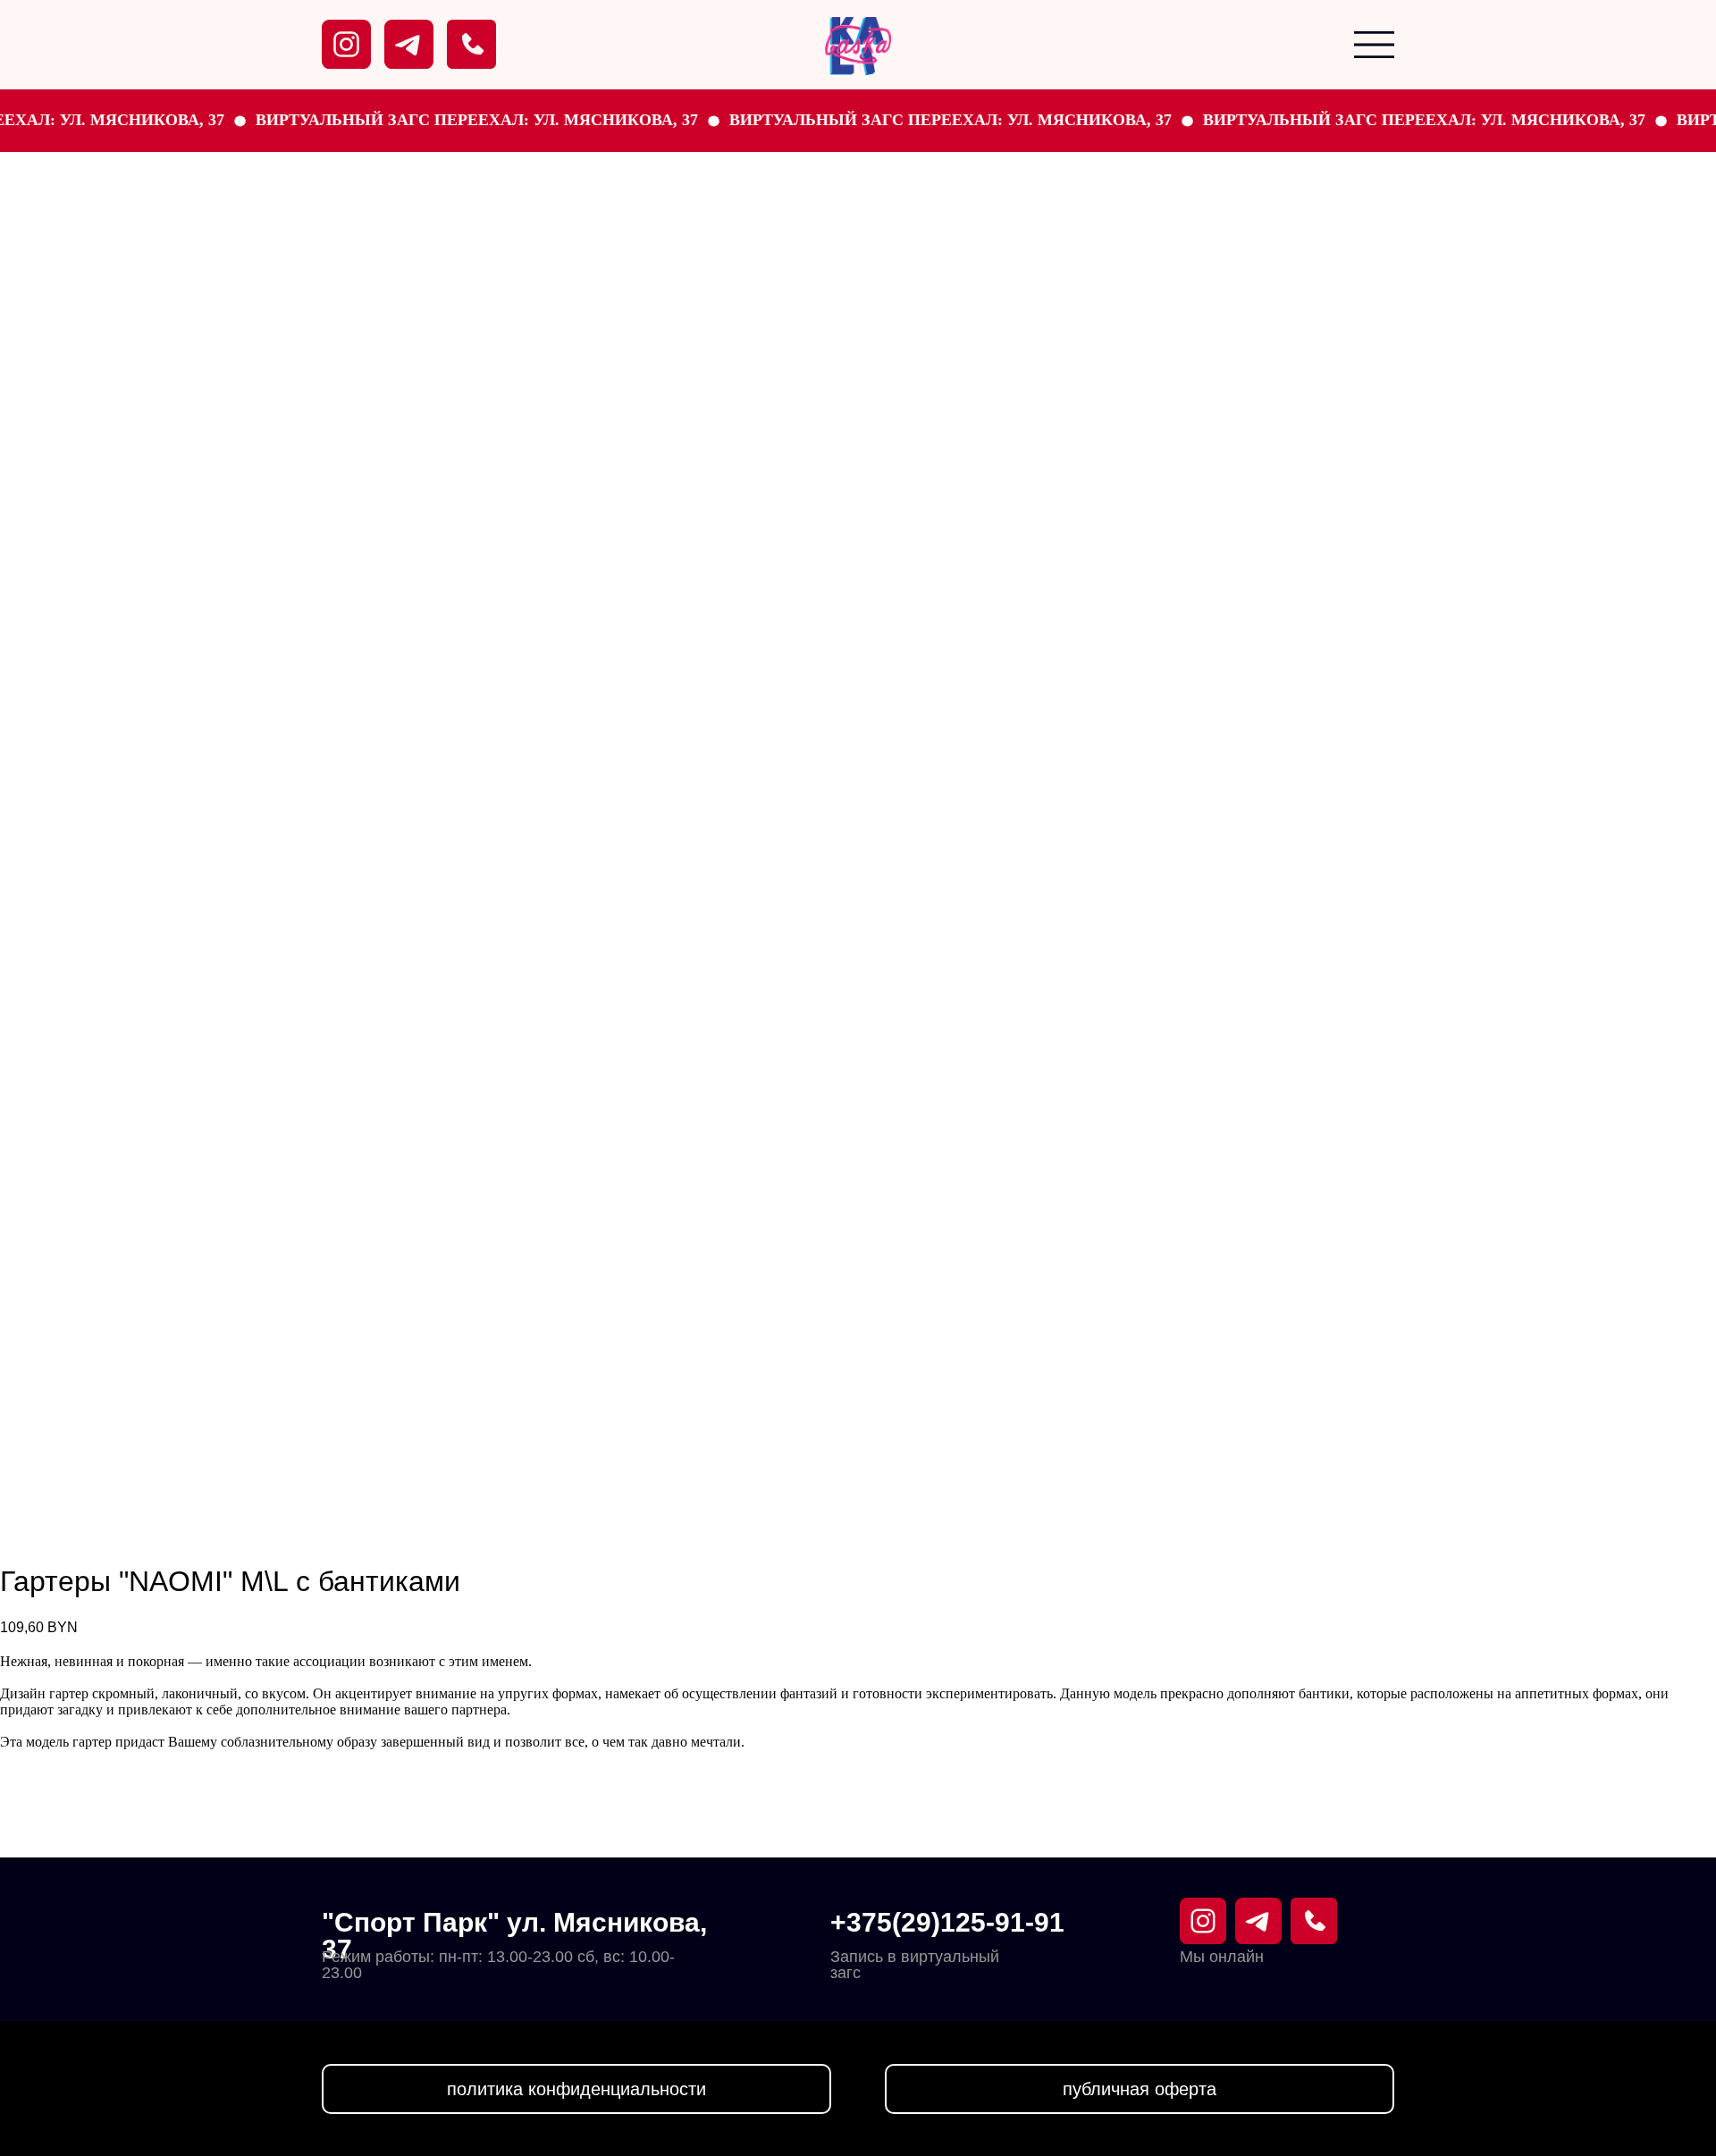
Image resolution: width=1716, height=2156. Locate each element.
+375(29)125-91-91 (947, 1922)
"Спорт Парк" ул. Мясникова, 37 (514, 1936)
